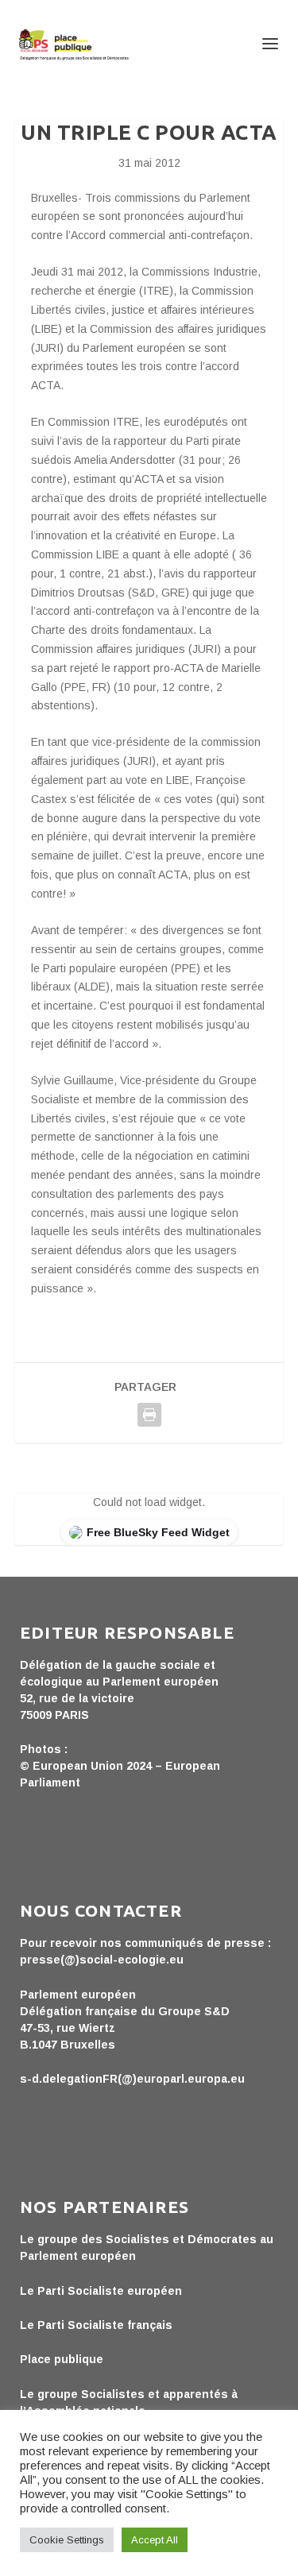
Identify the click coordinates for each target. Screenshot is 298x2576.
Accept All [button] (155, 2540)
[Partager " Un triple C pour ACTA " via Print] (149, 1415)
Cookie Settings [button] (67, 2540)
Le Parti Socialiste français (96, 2325)
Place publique (62, 2359)
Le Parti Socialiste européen (101, 2291)
